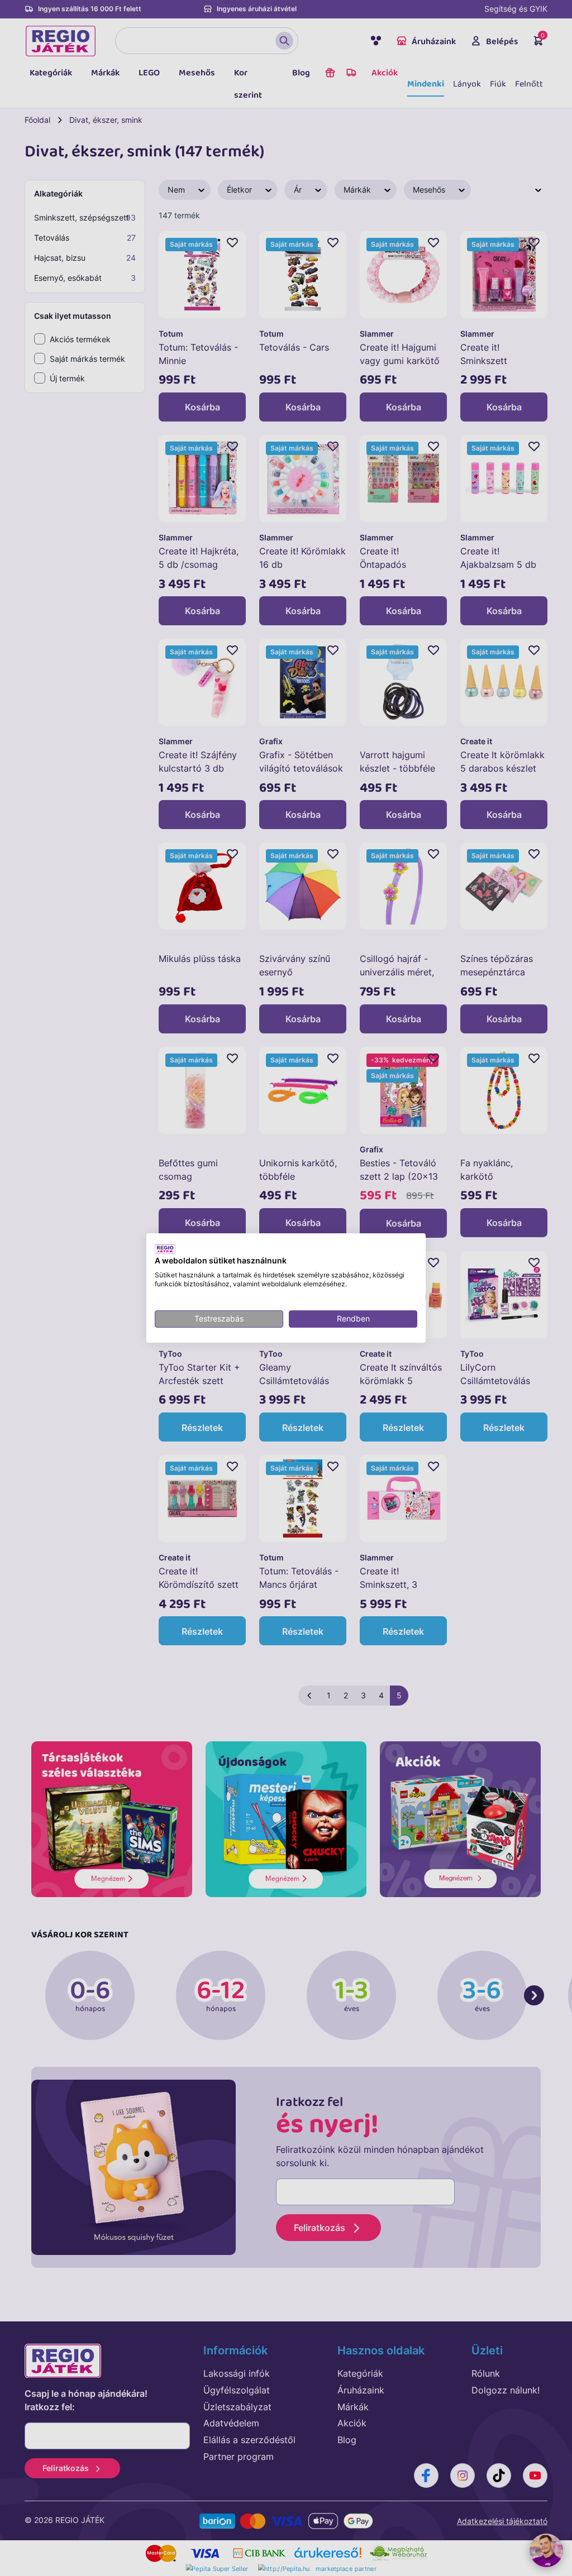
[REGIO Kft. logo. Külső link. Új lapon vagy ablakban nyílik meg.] (165, 1249)
